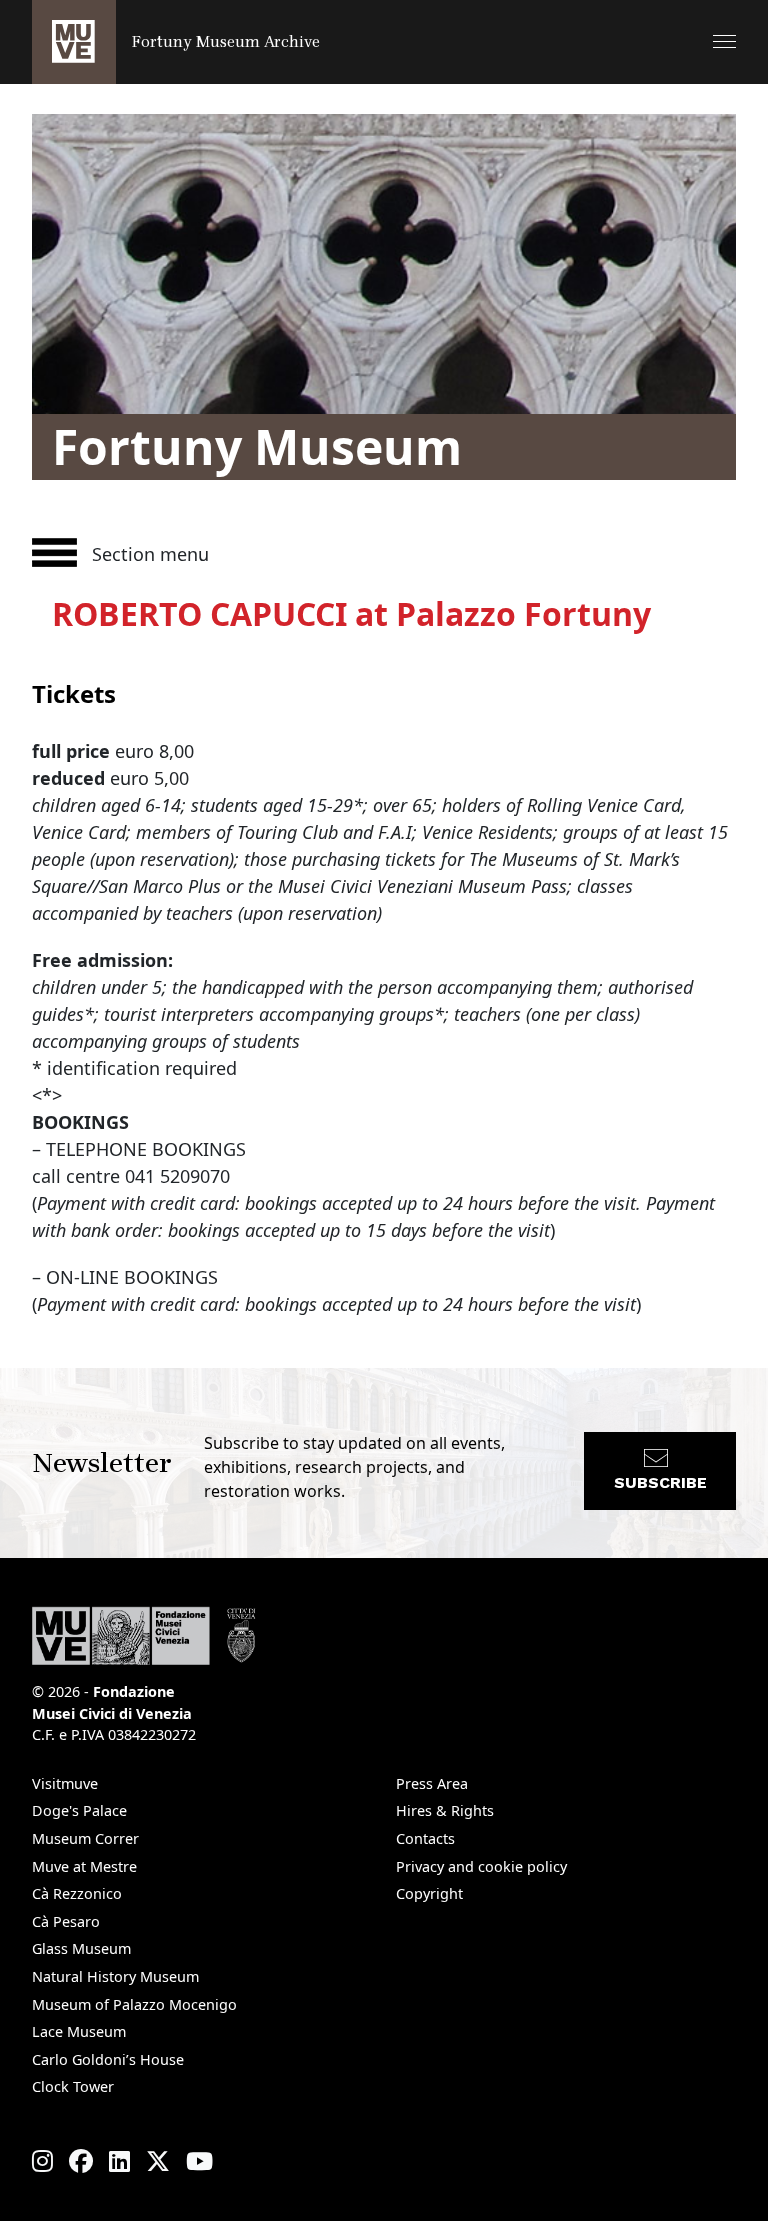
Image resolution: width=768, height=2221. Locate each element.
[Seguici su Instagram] (42, 2161)
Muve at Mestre (84, 1866)
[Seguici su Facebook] (81, 2161)
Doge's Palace (79, 1810)
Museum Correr (85, 1838)
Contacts (425, 1838)
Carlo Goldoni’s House (108, 2059)
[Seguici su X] (158, 2161)
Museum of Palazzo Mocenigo (134, 2004)
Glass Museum (81, 1948)
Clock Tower (73, 2086)
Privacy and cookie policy (481, 1866)
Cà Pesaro (66, 1921)
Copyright (429, 1893)
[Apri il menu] (724, 41)
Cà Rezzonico (77, 1893)
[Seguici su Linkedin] (119, 2161)
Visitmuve (65, 1783)
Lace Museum (79, 2031)
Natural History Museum (115, 1976)
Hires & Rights (445, 1810)
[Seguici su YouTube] (199, 2161)
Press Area (432, 1783)
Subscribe (660, 1482)
